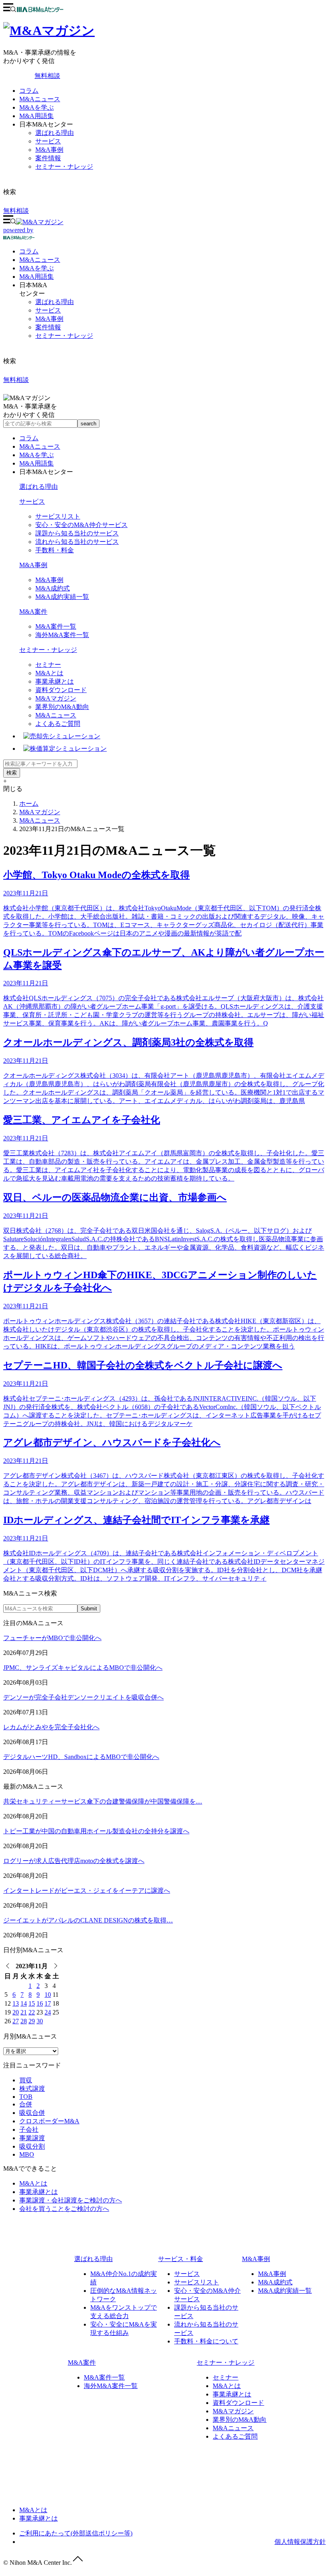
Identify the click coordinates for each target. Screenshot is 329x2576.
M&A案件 (33, 612)
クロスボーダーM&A (49, 2121)
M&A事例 (49, 150)
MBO (27, 2154)
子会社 (29, 2130)
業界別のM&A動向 (62, 707)
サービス (48, 141)
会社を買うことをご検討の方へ (64, 2209)
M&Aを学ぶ (37, 107)
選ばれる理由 (55, 133)
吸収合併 (32, 2113)
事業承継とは (55, 681)
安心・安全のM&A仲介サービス (81, 525)
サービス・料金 (181, 2259)
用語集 (37, 277)
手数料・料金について (206, 2341)
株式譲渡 (32, 2089)
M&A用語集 (37, 116)
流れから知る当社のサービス (77, 542)
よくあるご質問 (58, 724)
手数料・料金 (55, 550)
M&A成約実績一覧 (62, 597)
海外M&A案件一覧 (62, 635)
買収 (26, 2080)
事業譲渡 (32, 2138)
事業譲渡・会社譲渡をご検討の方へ (71, 2200)
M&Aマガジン (56, 698)
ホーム (29, 804)
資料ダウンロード (61, 690)
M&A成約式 (53, 588)
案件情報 (48, 158)
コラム (29, 91)
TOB (26, 2097)
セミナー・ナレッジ (64, 166)
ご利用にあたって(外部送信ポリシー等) (76, 2533)
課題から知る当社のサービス (77, 533)
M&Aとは (49, 673)
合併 (26, 2104)
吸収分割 (32, 2146)
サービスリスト (58, 516)
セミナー (48, 665)
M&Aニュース (40, 99)
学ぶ (37, 268)
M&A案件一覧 (56, 626)
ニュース (40, 260)
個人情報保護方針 (300, 2542)
